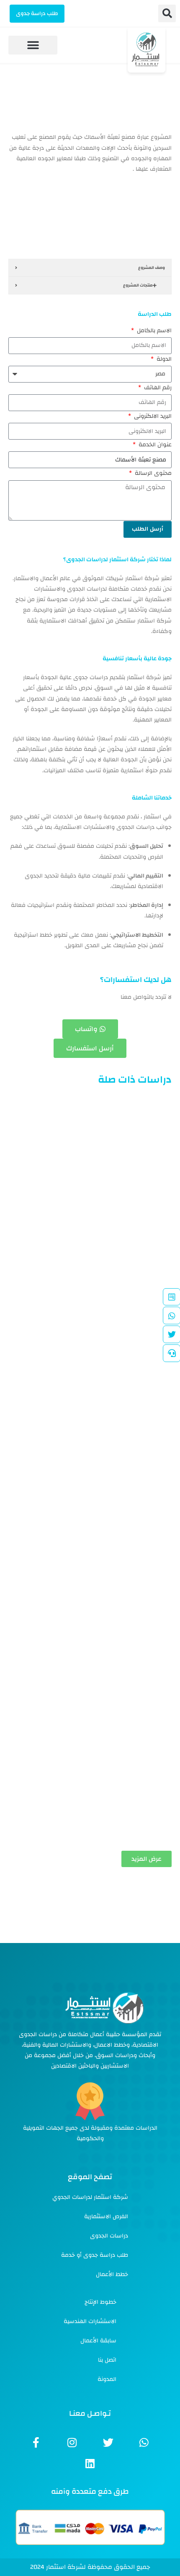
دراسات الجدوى (109, 2236)
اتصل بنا (107, 2360)
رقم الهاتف (157, 388)
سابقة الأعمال (98, 2341)
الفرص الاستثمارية (106, 2217)
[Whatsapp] (144, 2442)
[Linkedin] (90, 2463)
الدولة (163, 359)
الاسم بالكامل (153, 331)
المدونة (107, 2379)
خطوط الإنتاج (100, 2302)
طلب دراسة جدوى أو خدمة (95, 2255)
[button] (167, 13)
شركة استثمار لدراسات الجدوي (90, 2197)
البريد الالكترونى (152, 416)
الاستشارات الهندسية (90, 2321)
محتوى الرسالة (152, 473)
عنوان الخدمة (154, 445)
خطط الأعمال (112, 2274)
